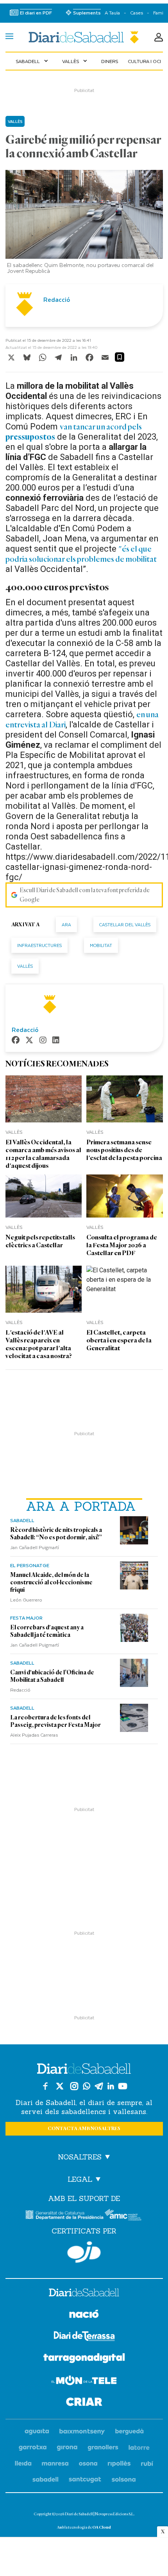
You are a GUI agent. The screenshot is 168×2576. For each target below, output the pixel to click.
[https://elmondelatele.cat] (84, 2382)
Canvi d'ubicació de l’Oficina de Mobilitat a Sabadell (52, 1676)
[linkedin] (56, 1041)
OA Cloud (102, 2527)
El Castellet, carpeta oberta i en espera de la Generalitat (119, 1340)
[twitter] (29, 1041)
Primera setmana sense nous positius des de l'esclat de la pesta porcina (124, 1150)
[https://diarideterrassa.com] (84, 2337)
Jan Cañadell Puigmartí (35, 1547)
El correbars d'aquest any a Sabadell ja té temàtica (47, 1631)
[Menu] (9, 37)
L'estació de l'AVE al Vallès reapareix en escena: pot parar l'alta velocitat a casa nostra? (39, 1344)
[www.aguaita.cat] (37, 2432)
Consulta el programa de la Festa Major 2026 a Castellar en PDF (122, 1245)
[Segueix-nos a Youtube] (123, 2086)
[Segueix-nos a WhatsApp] (87, 2086)
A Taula (112, 13)
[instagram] (43, 1041)
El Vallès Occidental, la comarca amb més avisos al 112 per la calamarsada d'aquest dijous (43, 1154)
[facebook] (16, 1041)
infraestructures (39, 945)
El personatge (30, 1565)
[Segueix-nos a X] (60, 2086)
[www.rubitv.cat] (147, 2464)
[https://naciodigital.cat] (84, 2315)
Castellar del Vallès (125, 925)
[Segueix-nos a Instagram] (74, 2086)
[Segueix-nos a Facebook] (45, 2086)
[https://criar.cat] (84, 2403)
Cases (137, 13)
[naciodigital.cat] (82, 2432)
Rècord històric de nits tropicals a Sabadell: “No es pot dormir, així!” (56, 1534)
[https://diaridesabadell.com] (84, 2294)
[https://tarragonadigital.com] (84, 2360)
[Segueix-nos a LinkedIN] (111, 2086)
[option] (84, 224)
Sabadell (33, 61)
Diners (110, 61)
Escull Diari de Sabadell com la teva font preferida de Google (85, 895)
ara (66, 925)
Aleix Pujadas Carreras (34, 1735)
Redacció (20, 1690)
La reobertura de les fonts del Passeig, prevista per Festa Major (55, 1721)
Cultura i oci (144, 61)
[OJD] (84, 2252)
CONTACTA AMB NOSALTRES (84, 2129)
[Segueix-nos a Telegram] (99, 2086)
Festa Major (26, 1618)
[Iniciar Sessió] (159, 37)
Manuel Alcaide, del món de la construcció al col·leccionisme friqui (51, 1582)
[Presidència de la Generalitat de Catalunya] (64, 2215)
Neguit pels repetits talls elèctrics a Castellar (40, 1241)
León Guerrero (26, 1600)
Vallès (75, 61)
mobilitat (101, 945)
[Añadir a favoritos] (120, 357)
